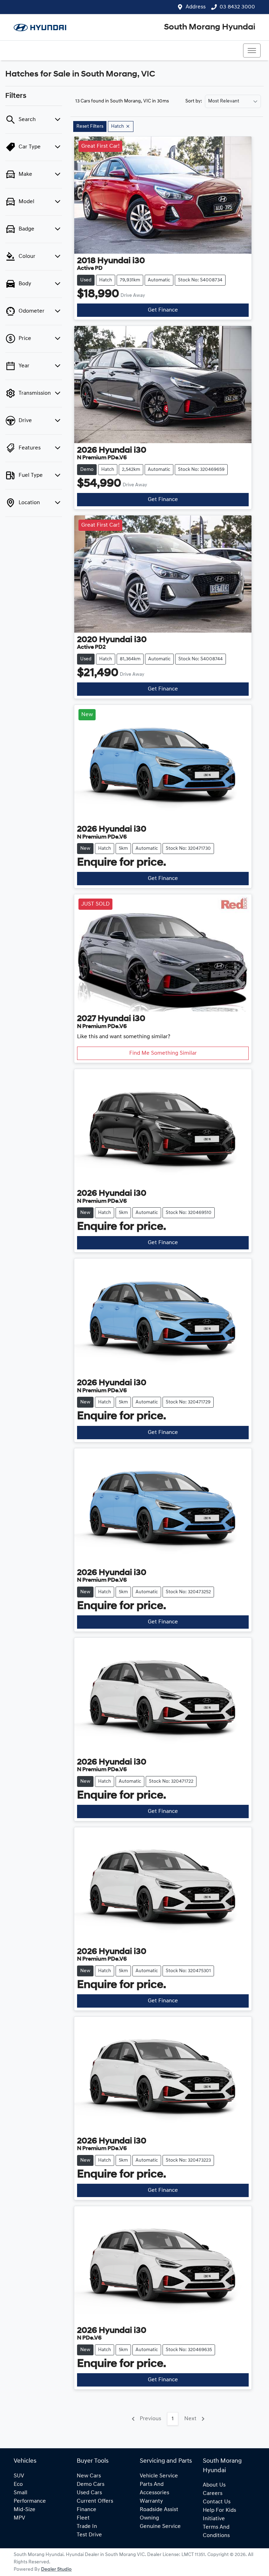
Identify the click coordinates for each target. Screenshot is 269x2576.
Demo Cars (91, 2484)
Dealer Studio (56, 2570)
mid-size (25, 2510)
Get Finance (163, 310)
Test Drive (89, 2535)
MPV (19, 2518)
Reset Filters (90, 126)
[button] (252, 51)
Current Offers (95, 2501)
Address (196, 7)
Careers (213, 2494)
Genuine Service (160, 2527)
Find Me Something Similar (163, 1053)
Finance (87, 2510)
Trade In (87, 2527)
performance (30, 2501)
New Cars (89, 2476)
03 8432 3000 (237, 7)
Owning (149, 2518)
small (20, 2493)
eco (18, 2484)
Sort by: (194, 101)
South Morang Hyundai (210, 27)
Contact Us (217, 2502)
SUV (19, 2476)
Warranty (151, 2501)
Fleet (83, 2518)
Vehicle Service (159, 2476)
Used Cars (89, 2493)
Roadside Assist (159, 2510)
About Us (214, 2485)
